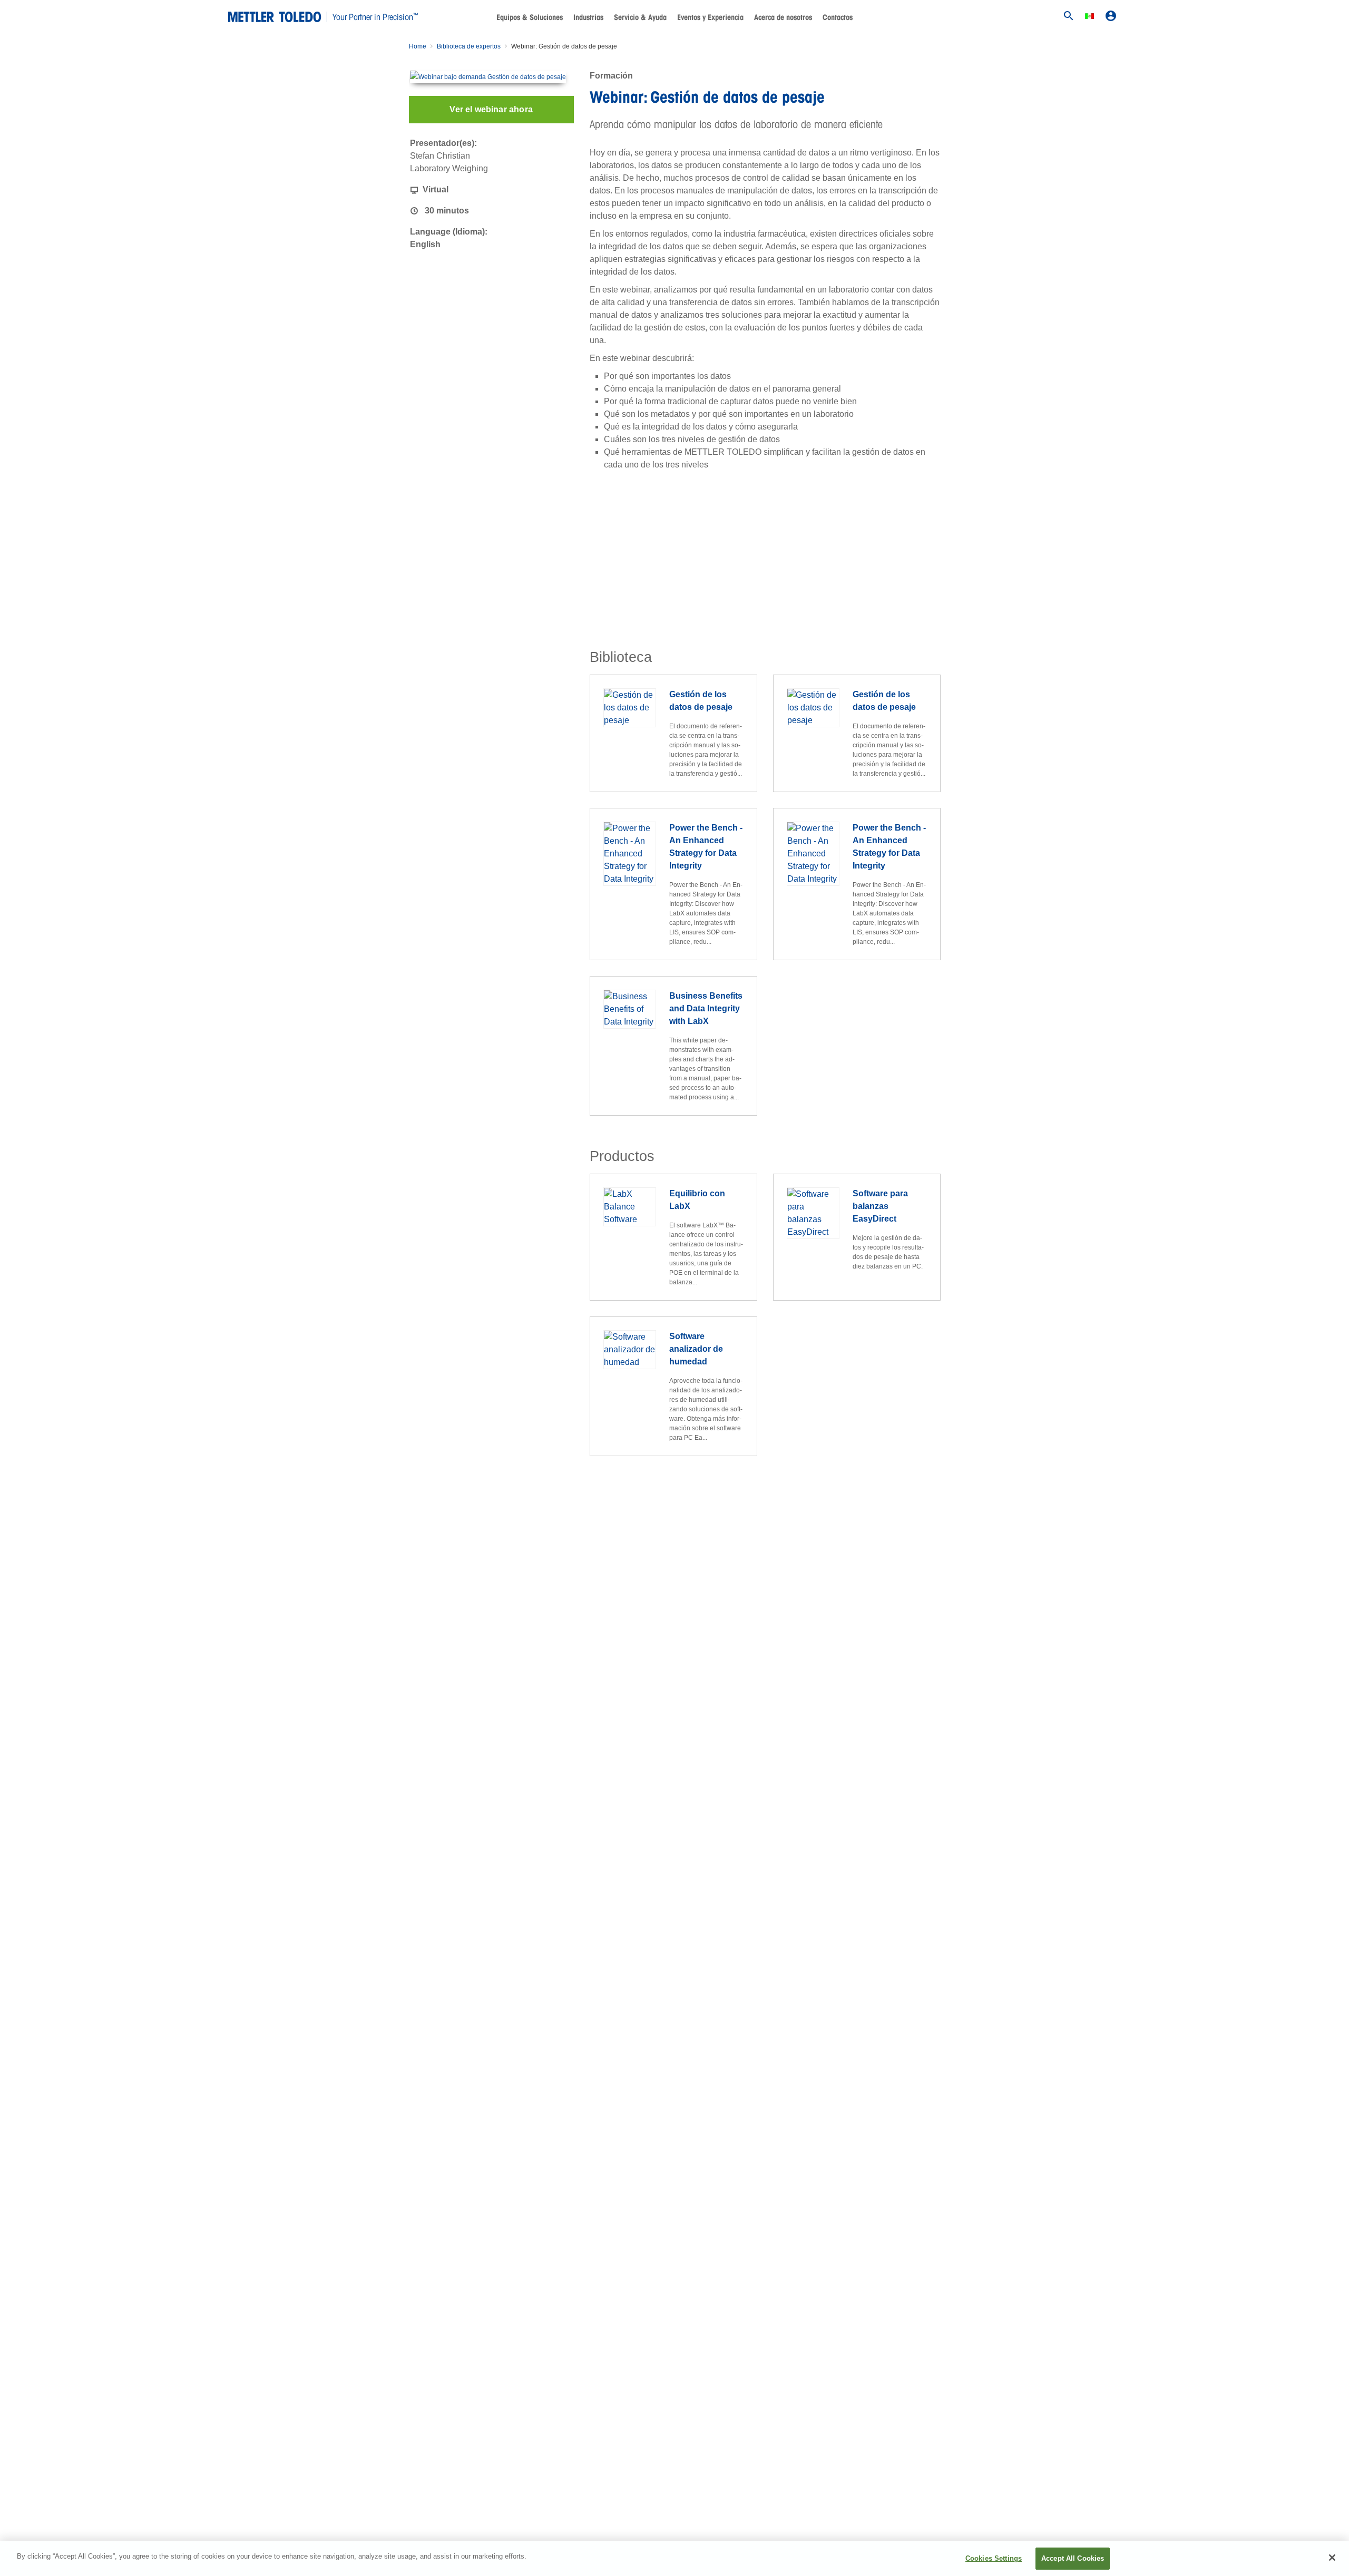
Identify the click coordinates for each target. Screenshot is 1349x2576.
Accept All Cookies (1073, 2558)
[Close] (1332, 2558)
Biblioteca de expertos (469, 46)
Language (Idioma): (449, 232)
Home (418, 46)
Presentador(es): (443, 143)
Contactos (838, 17)
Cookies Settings (994, 2558)
